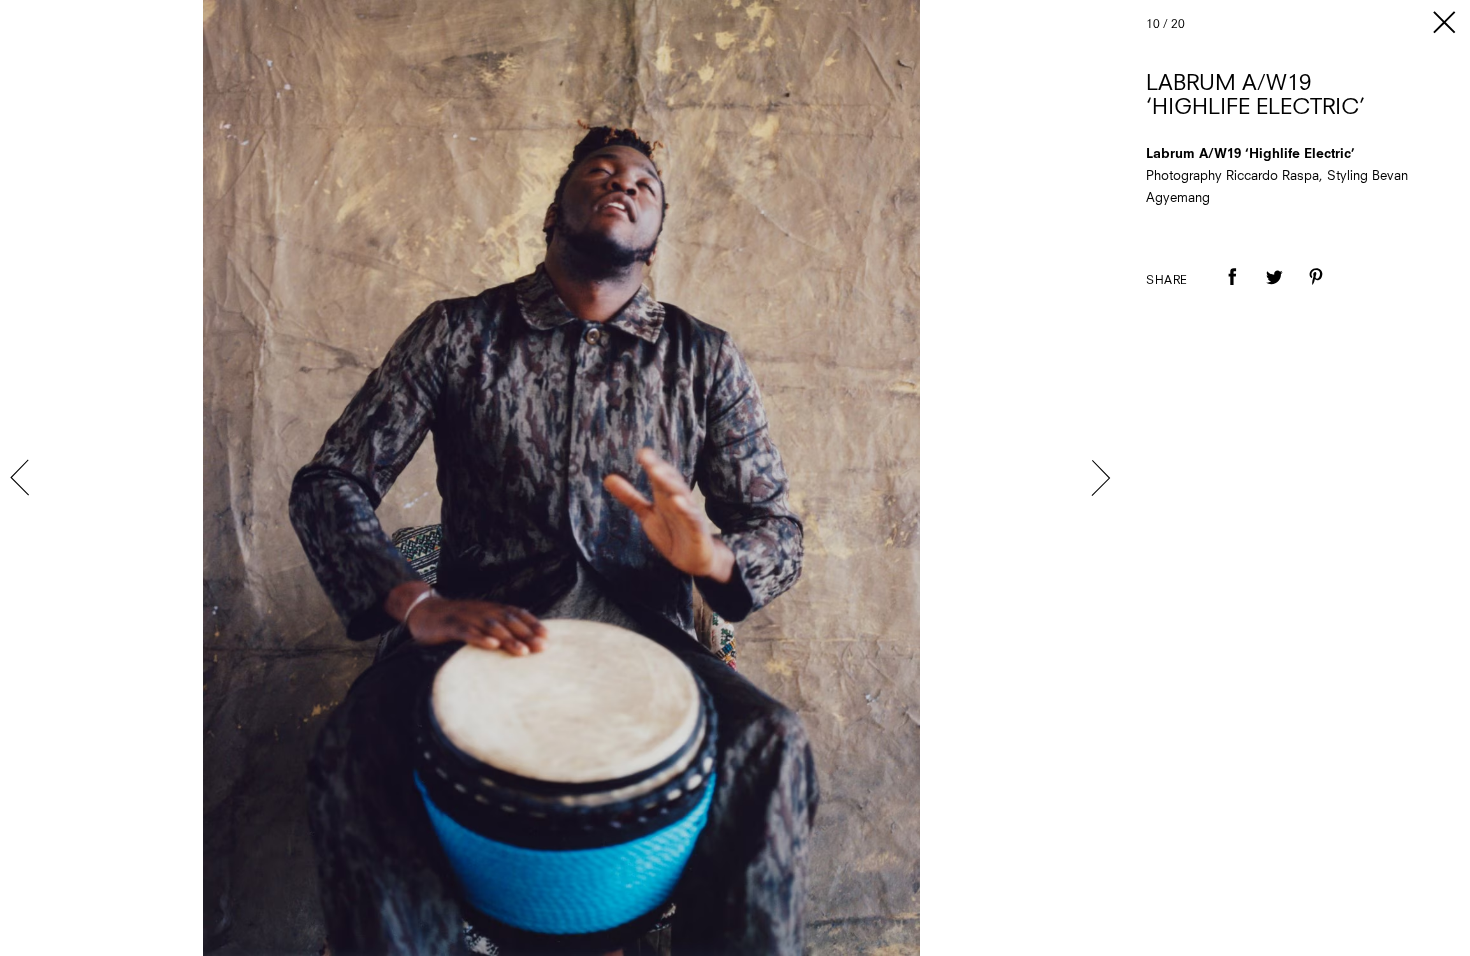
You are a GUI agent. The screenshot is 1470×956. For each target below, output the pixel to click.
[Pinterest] (1316, 291)
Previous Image (22, 478)
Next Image (1100, 478)
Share (1167, 281)
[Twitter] (1274, 291)
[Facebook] (1232, 291)
